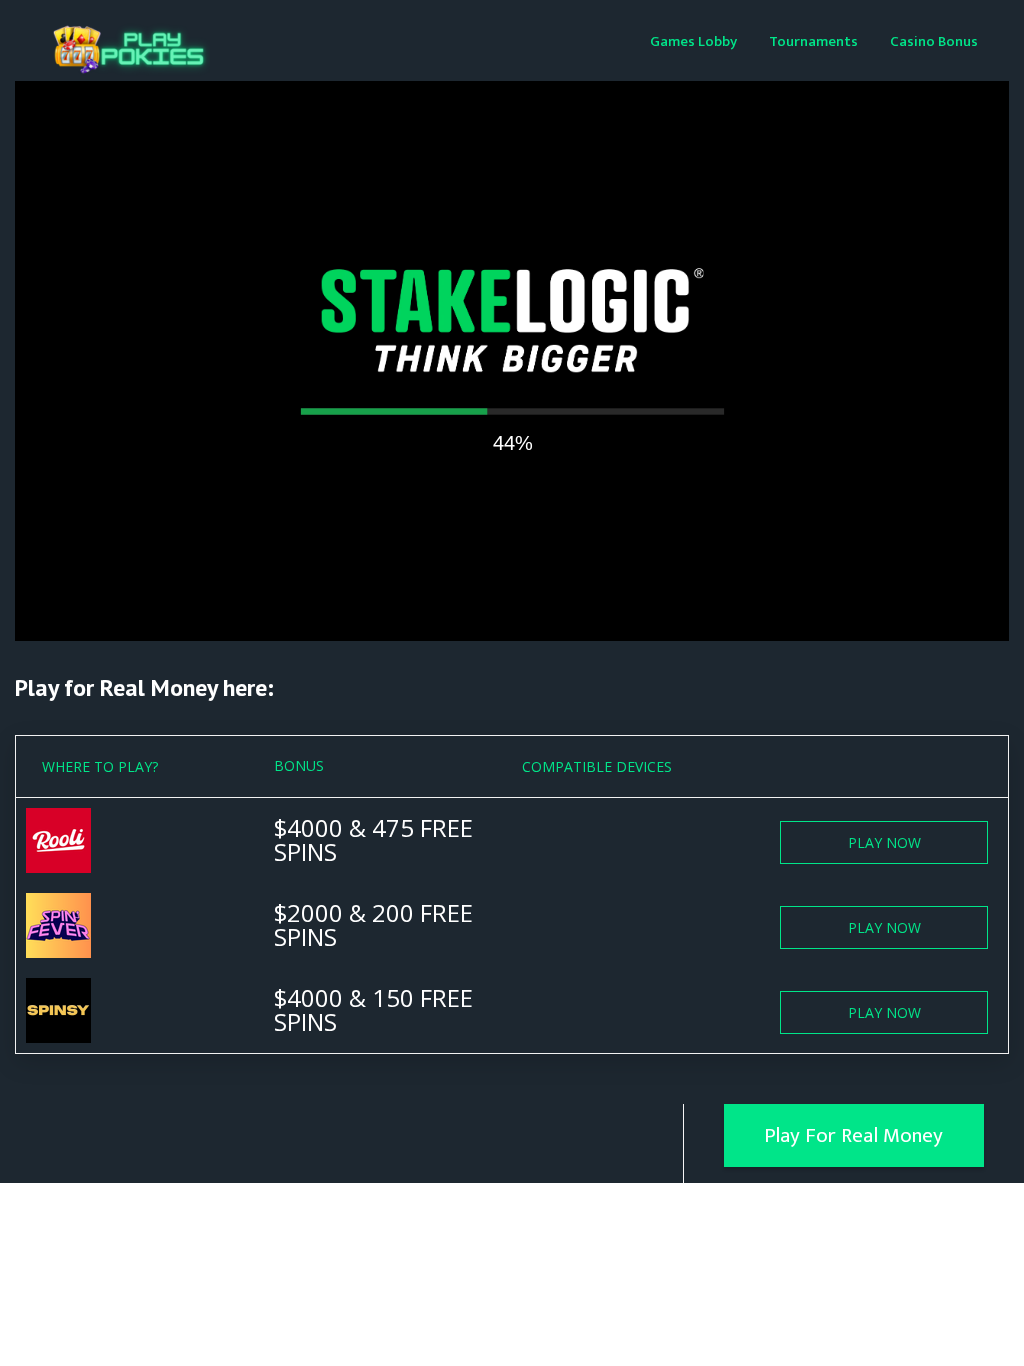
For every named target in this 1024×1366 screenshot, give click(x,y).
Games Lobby (693, 41)
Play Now (884, 842)
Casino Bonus (934, 41)
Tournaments (813, 41)
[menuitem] (693, 40)
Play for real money (853, 1135)
